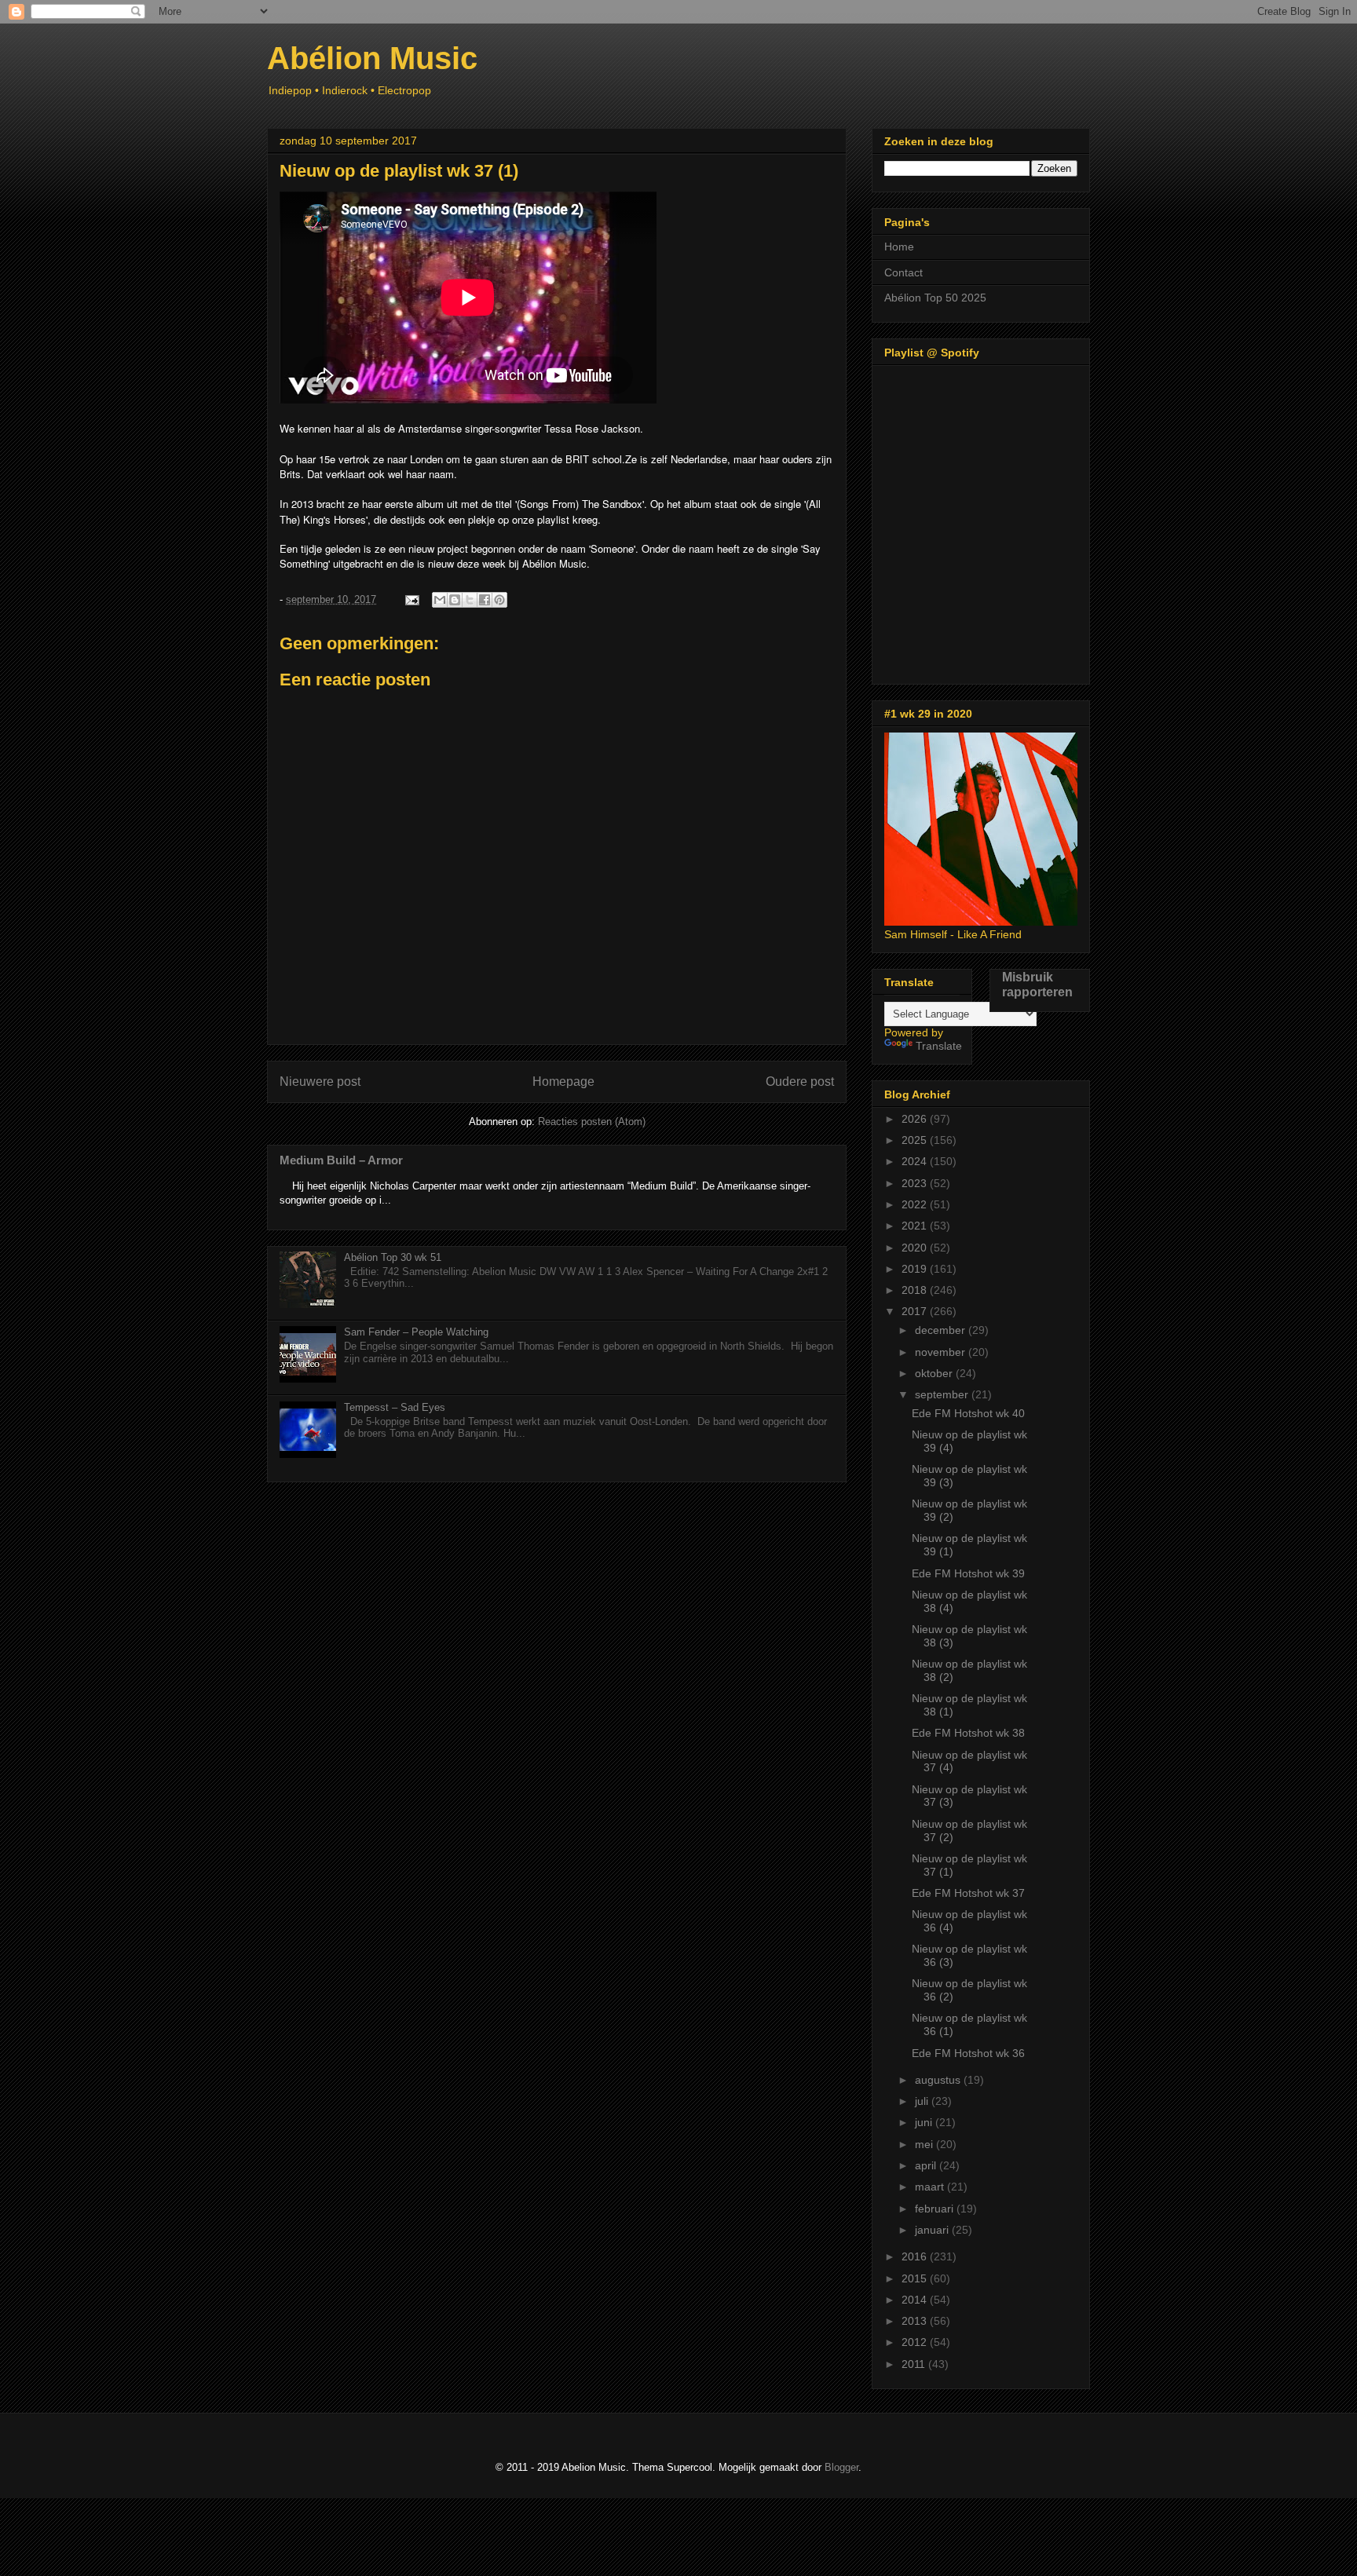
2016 (916, 2256)
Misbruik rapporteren (1037, 984)
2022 (916, 1204)
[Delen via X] (470, 600)
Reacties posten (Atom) (592, 1122)
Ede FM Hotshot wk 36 (968, 2053)
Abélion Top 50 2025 (935, 298)
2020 (916, 1248)
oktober (935, 1373)
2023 (916, 1183)
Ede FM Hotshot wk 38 (968, 1733)
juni (925, 2122)
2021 (916, 1226)
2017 (916, 1311)
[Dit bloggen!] (455, 600)
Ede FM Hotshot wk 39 (968, 1573)
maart (931, 2187)
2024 (916, 1161)
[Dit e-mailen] (440, 600)
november (942, 1352)
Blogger (841, 2467)
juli (923, 2101)
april (927, 2165)
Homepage (563, 1082)
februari (936, 2209)
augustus (939, 2080)
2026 (916, 1119)
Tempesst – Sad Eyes (395, 1407)
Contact (903, 272)
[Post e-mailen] (411, 599)
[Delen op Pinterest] (499, 600)
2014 (916, 2300)
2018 (916, 1290)
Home (899, 247)
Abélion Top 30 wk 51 (393, 1257)
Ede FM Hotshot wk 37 (968, 1893)
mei (925, 2144)
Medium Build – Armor (341, 1160)
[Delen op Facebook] (485, 600)
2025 (916, 1140)
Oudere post (800, 1082)
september (943, 1394)
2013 (916, 2321)
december (942, 1330)
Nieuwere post (320, 1082)
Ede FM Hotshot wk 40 (968, 1413)
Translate (939, 1046)
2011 (915, 2364)
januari (933, 2230)
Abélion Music (372, 58)
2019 (916, 1269)
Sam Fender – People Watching (416, 1332)
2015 (916, 2278)
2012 (916, 2342)
